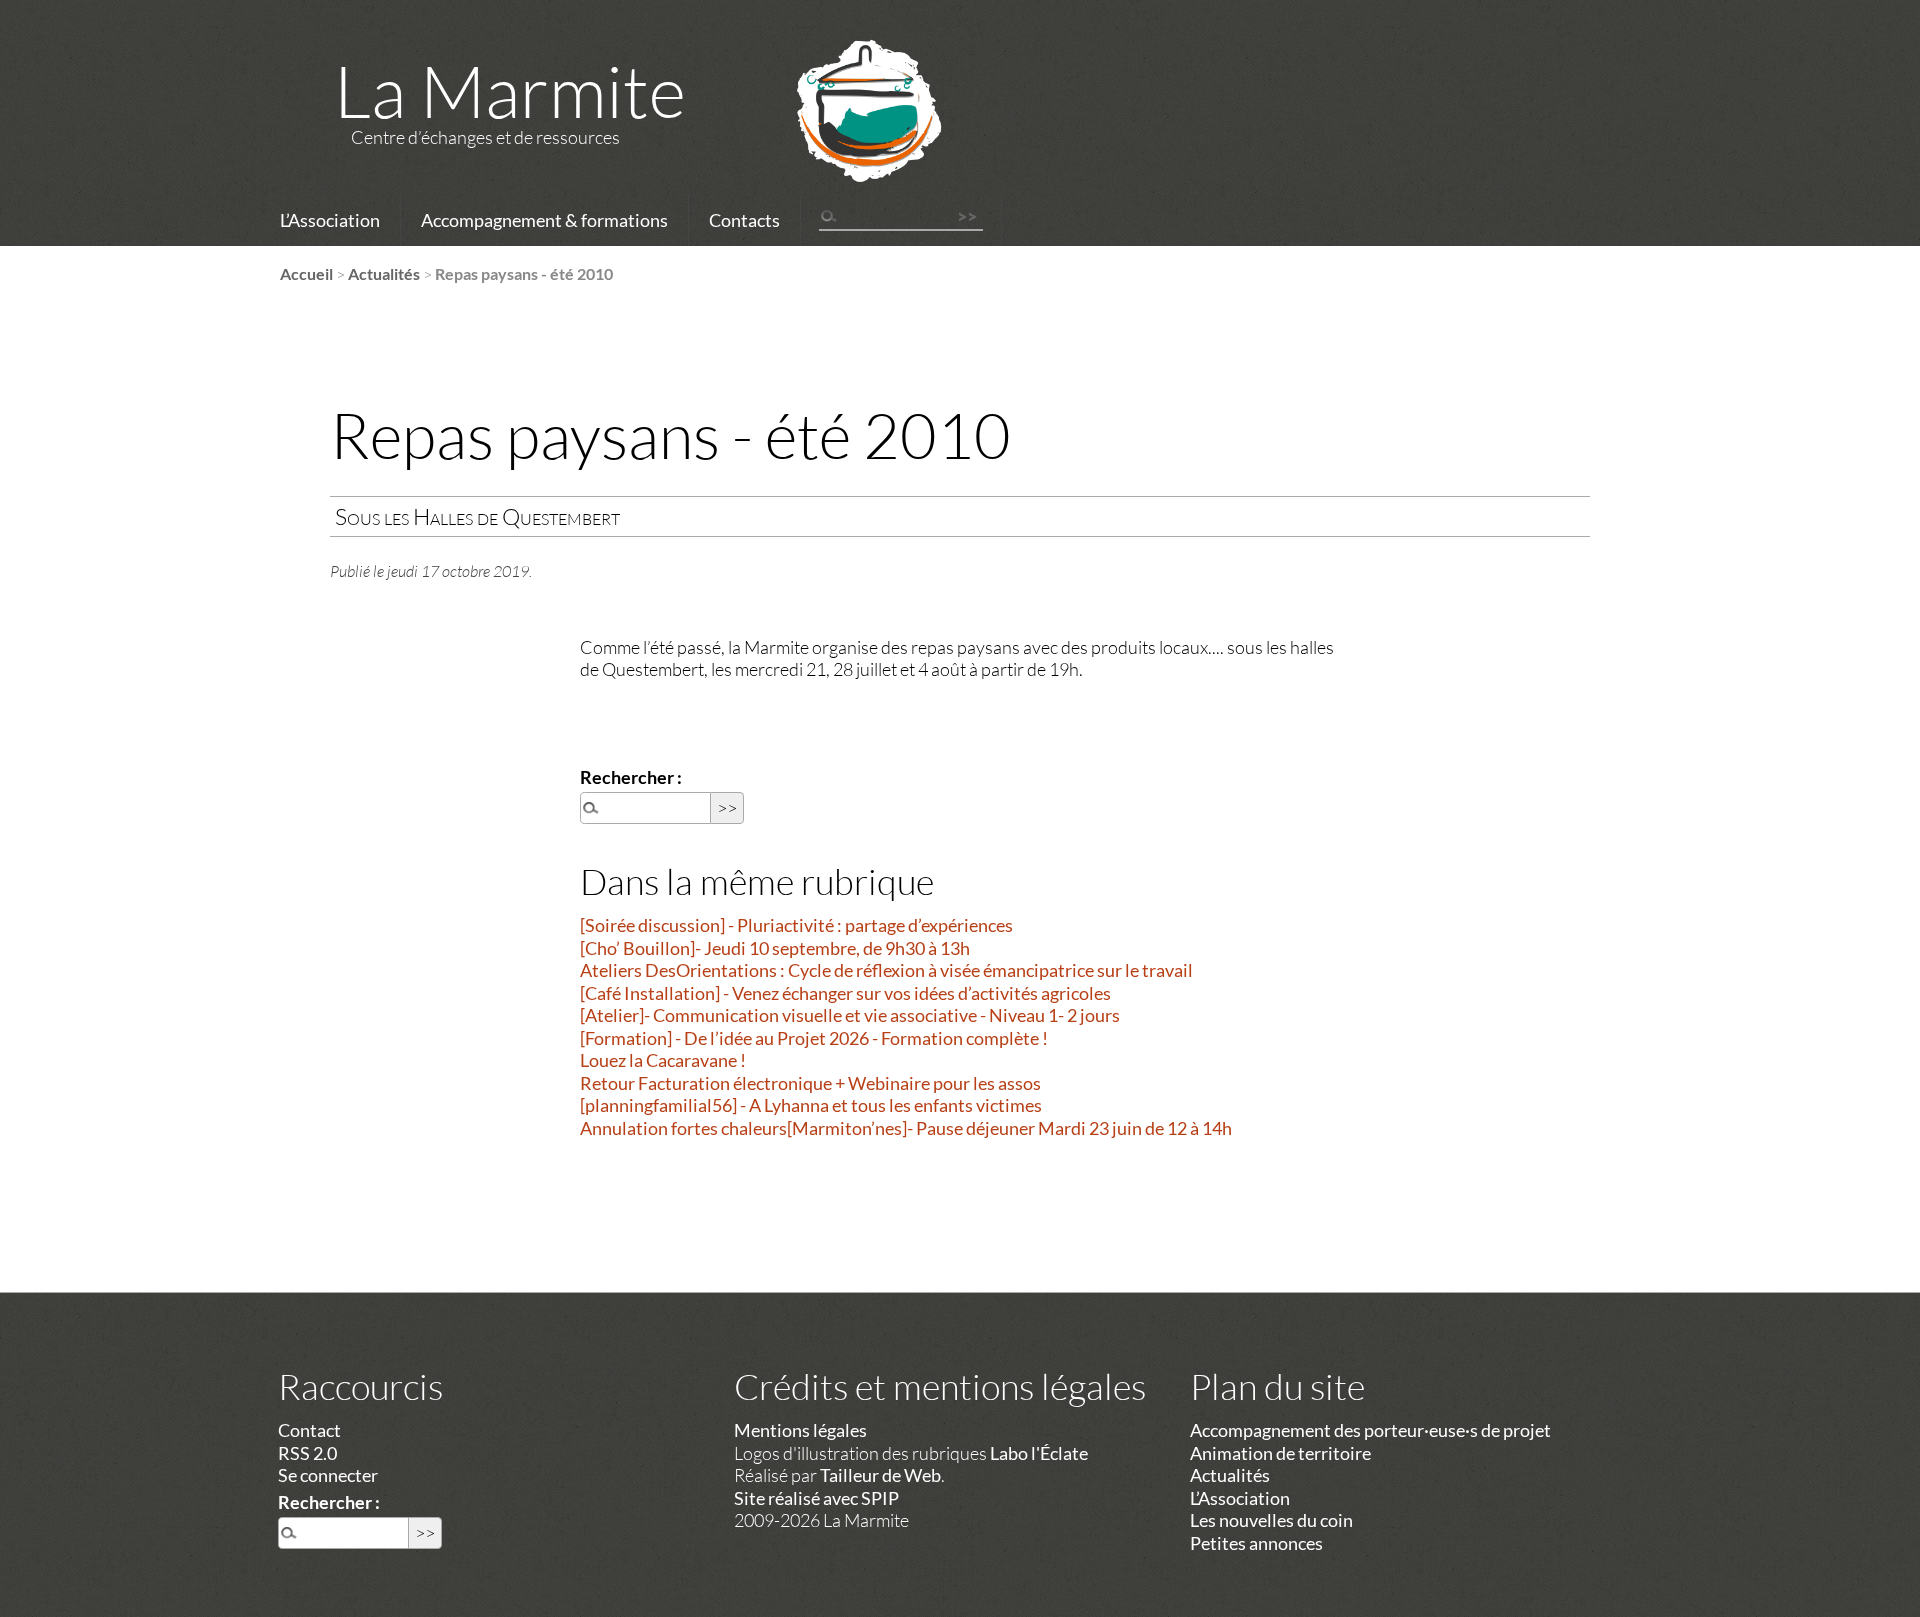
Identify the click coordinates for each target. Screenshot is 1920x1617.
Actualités (384, 273)
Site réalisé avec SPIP (816, 1498)
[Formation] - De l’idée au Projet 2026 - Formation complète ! (814, 1038)
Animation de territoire (1280, 1453)
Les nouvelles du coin (1271, 1520)
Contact (309, 1430)
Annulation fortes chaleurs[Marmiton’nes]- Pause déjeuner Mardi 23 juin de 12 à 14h (906, 1128)
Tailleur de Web (880, 1475)
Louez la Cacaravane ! (663, 1060)
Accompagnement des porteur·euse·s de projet (1370, 1430)
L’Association (330, 220)
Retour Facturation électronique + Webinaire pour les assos (810, 1083)
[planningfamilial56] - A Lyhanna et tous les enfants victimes (811, 1105)
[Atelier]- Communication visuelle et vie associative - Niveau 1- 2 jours (850, 1015)
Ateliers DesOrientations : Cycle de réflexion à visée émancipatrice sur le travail (886, 970)
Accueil (306, 273)
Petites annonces (1256, 1543)
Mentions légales (800, 1430)
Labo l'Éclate (1039, 1453)
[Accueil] (843, 137)
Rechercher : (631, 777)
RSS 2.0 (307, 1453)
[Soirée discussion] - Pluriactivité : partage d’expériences (796, 925)
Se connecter (328, 1475)
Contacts (744, 220)
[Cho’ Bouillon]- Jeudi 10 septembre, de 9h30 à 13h (775, 948)
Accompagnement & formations (544, 220)
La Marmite (510, 90)
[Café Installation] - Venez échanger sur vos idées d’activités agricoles (845, 993)
